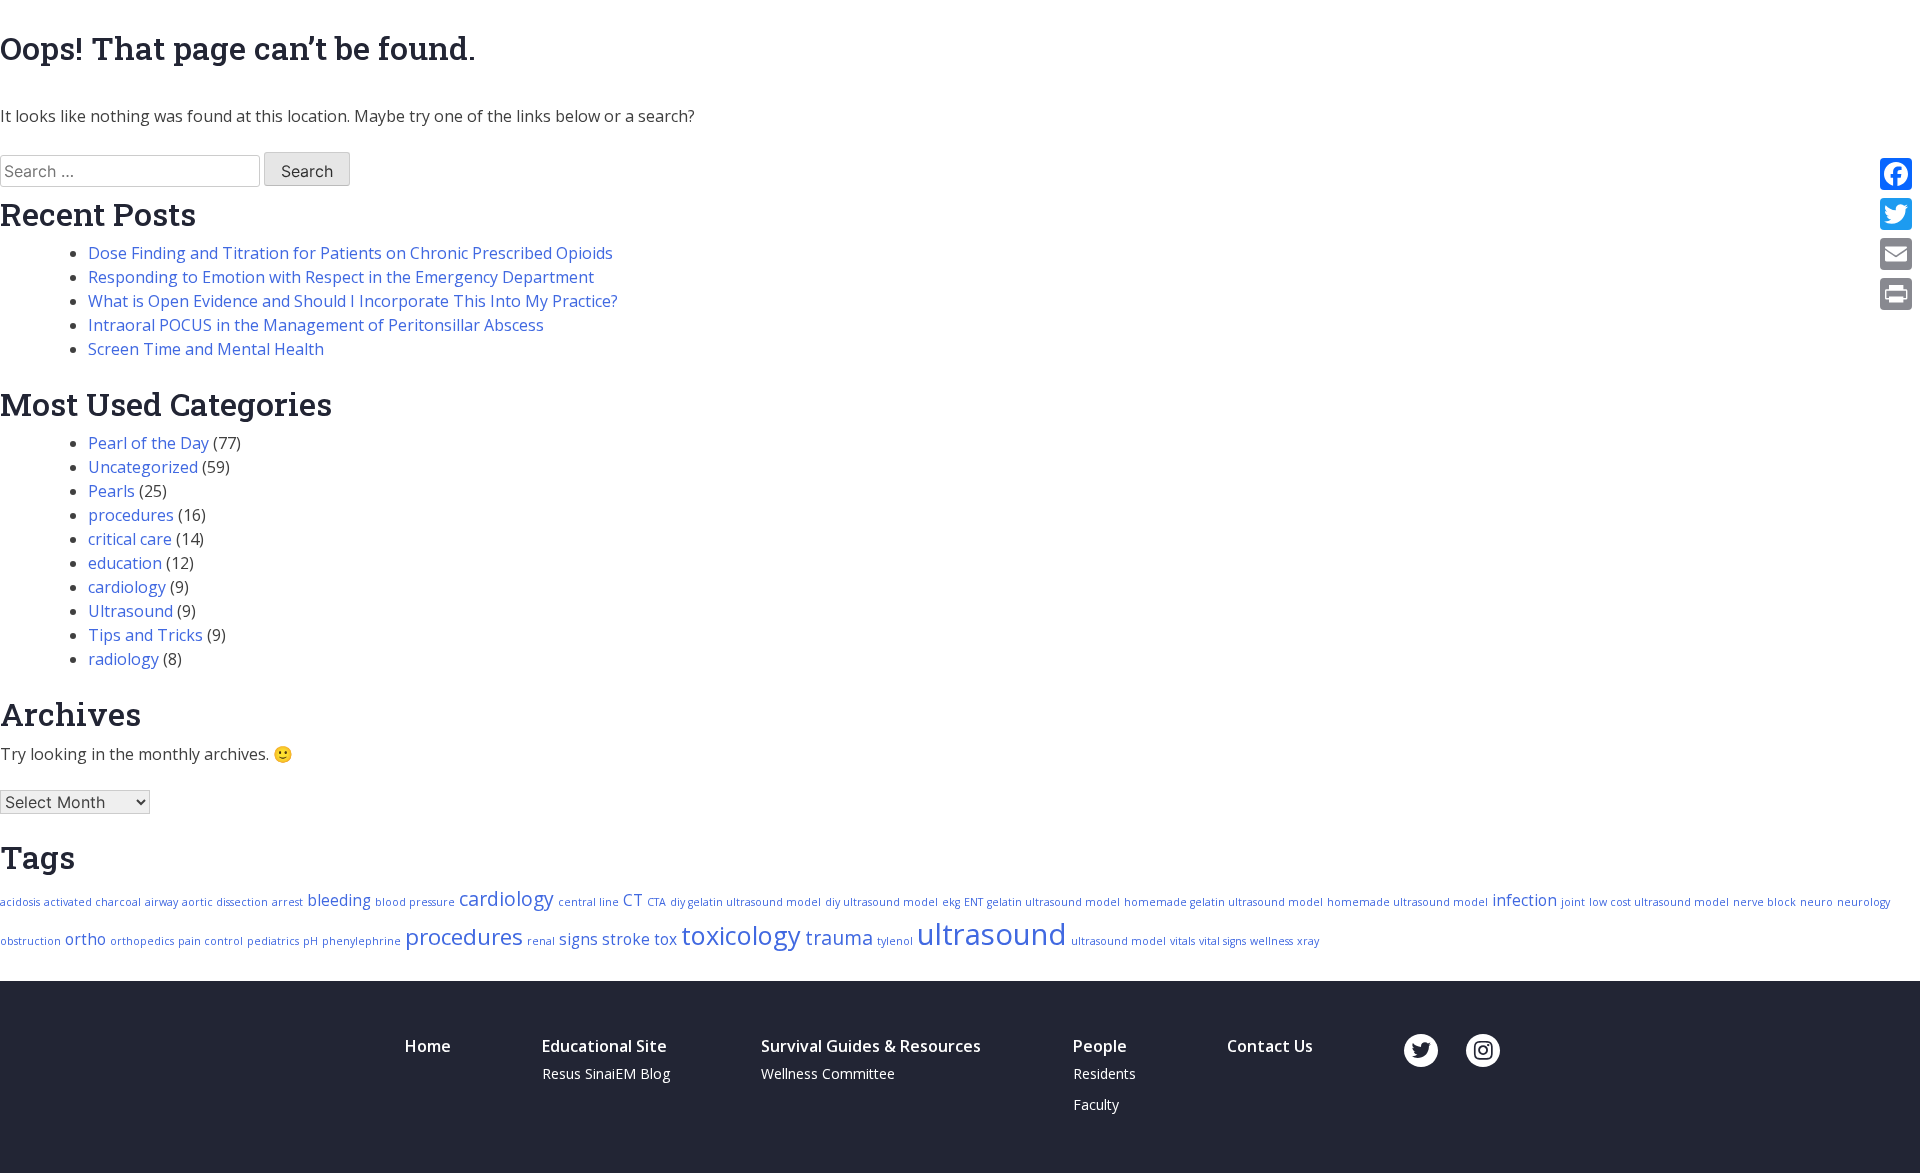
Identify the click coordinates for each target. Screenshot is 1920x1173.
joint (1573, 902)
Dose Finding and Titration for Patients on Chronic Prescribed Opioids (350, 253)
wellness (1271, 941)
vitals (1182, 941)
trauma (839, 937)
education (125, 563)
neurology (1863, 902)
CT (633, 900)
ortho (85, 939)
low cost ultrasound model (1659, 902)
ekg (951, 902)
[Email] (1896, 254)
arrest (287, 902)
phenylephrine (361, 941)
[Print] (1896, 294)
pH (310, 941)
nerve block (1764, 902)
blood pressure (415, 902)
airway (161, 902)
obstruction (30, 941)
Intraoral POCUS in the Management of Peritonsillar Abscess (316, 325)
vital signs (1222, 941)
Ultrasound (130, 611)
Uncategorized (143, 467)
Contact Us (1270, 1046)
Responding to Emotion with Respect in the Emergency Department (341, 277)
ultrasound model (1118, 941)
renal (541, 941)
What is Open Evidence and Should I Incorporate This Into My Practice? (353, 301)
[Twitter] (1896, 214)
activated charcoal (92, 902)
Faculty (1096, 1104)
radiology (123, 659)
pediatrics (273, 941)
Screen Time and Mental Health (206, 349)
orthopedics (142, 941)
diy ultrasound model (881, 902)
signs (578, 939)
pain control (210, 941)
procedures (131, 515)
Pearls (111, 491)
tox (665, 939)
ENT (973, 902)
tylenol (895, 941)
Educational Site (604, 1046)
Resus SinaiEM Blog (606, 1073)
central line (588, 902)
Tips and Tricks (145, 635)
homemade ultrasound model (1407, 902)
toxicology (741, 935)
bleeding (339, 900)
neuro (1816, 902)
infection (1524, 900)
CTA (656, 902)
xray (1308, 941)
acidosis (20, 902)
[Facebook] (1896, 174)
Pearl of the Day (148, 443)
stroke (626, 939)
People (1100, 1046)
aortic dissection (225, 902)
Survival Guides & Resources (871, 1046)
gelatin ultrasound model (1053, 902)
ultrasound (992, 934)
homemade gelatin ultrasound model (1223, 902)
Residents (1104, 1073)
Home (428, 1046)
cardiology (127, 587)
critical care (130, 539)
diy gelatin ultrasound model (745, 902)
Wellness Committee (828, 1073)
